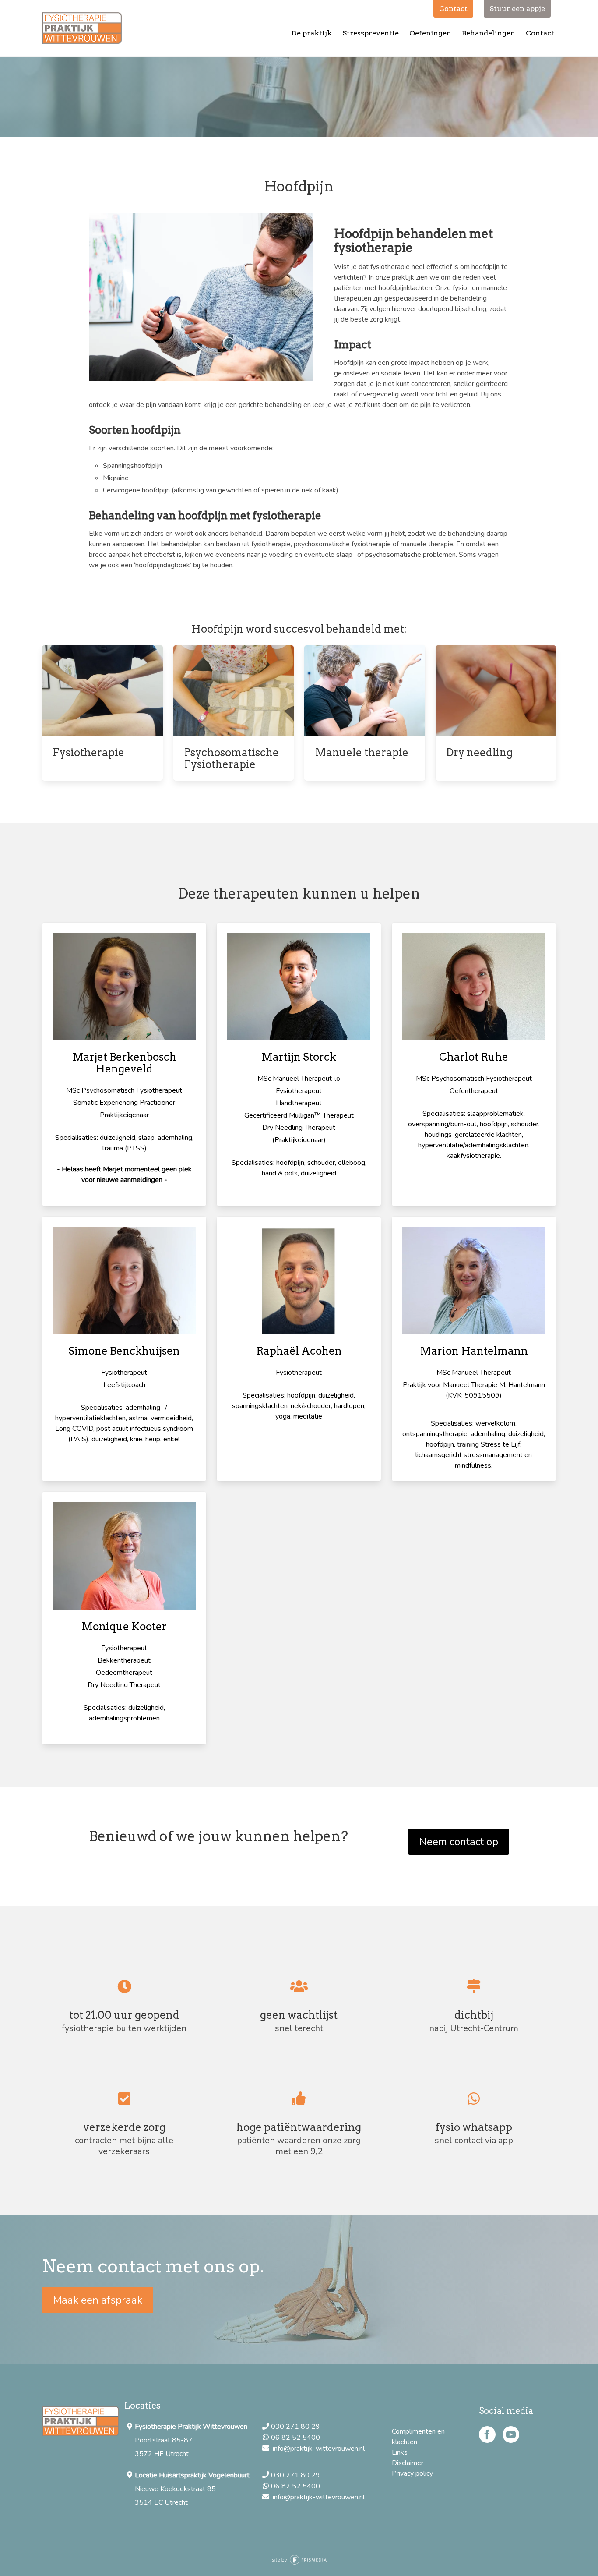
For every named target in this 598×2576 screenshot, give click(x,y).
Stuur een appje (517, 9)
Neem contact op (459, 1842)
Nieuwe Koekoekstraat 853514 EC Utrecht (192, 2489)
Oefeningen (430, 33)
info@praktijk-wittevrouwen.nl (318, 2449)
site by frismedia (299, 2560)
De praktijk (312, 33)
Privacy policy (412, 2473)
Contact (540, 33)
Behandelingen (489, 33)
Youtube (511, 2434)
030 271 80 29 (296, 2427)
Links (400, 2452)
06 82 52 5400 (296, 2438)
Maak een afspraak (98, 2300)
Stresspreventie (371, 33)
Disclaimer (408, 2463)
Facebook (487, 2434)
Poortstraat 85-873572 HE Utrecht (191, 2440)
